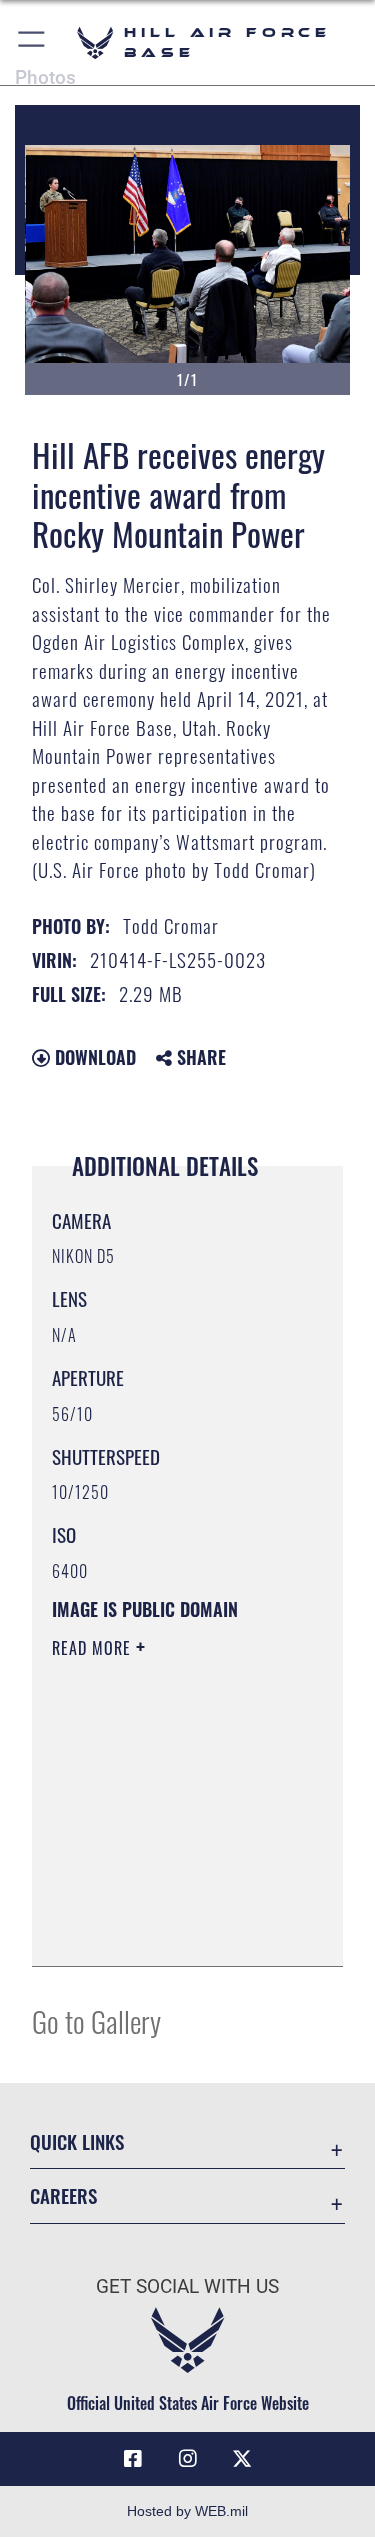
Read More (94, 1648)
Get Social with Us (187, 2286)
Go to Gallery (96, 2020)
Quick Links (77, 2141)
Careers (63, 2195)
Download (93, 1057)
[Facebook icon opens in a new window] (133, 2459)
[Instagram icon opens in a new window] (188, 2459)
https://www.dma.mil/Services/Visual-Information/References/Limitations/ (173, 1929)
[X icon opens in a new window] (242, 2459)
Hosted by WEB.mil (187, 2511)
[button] (32, 42)
